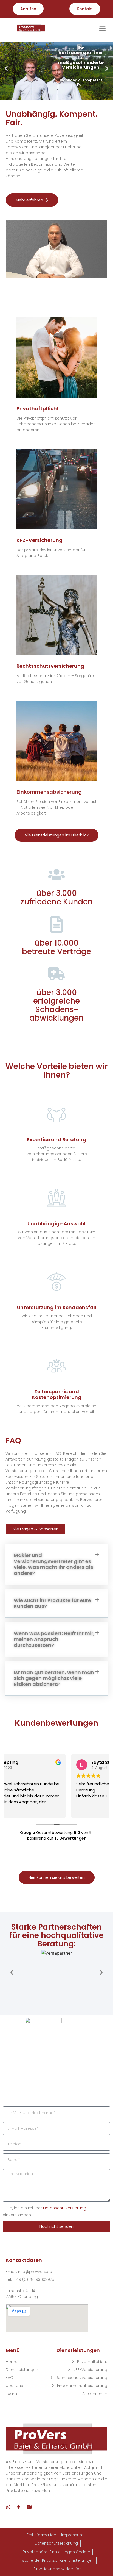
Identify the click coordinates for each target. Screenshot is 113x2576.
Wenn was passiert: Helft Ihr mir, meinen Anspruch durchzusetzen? (54, 1639)
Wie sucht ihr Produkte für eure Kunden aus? (52, 1603)
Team (11, 2394)
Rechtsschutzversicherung (50, 666)
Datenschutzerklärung (65, 2208)
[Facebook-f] (19, 2507)
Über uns (14, 2386)
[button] (103, 28)
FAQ (10, 2378)
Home (12, 2362)
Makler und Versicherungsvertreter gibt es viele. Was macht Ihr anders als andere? (53, 1564)
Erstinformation (41, 2535)
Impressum (72, 2535)
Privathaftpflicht (38, 408)
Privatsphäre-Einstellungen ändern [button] (56, 2552)
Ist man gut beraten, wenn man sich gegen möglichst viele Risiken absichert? (54, 1678)
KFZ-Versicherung (39, 540)
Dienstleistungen (22, 2370)
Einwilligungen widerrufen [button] (58, 2569)
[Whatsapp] (8, 2507)
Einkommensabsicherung (49, 792)
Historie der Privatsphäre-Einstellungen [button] (56, 2560)
